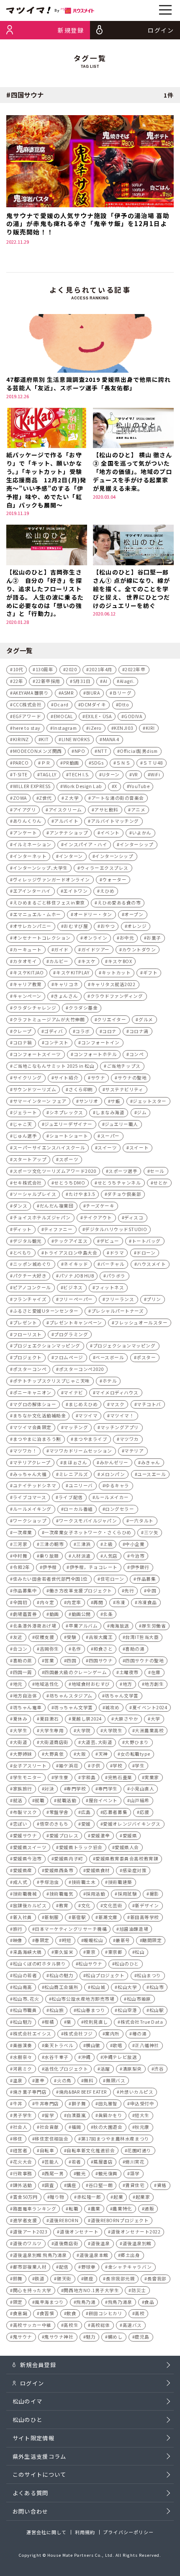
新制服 (52, 1917)
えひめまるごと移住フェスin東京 (49, 903)
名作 (76, 1649)
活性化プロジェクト (66, 2069)
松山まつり (149, 1975)
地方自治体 (25, 1696)
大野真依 (54, 1754)
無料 (89, 2080)
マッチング (76, 1427)
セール (157, 1171)
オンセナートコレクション (42, 938)
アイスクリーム (65, 810)
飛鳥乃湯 (86, 2302)
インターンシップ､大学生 (40, 868)
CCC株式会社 (27, 705)
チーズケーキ (100, 1206)
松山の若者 (25, 1975)
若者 (76, 2162)
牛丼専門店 (47, 2103)
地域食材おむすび (91, 1684)
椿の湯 (140, 2034)
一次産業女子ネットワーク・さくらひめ (88, 1532)
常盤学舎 (59, 1812)
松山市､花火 (26, 1999)
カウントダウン (139, 949)
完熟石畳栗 (120, 1777)
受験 (71, 1637)
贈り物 (57, 2197)
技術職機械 (25, 1894)
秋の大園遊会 (108, 2127)
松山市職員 (25, 2010)
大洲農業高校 (149, 1730)
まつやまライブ (91, 1439)
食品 (149, 2302)
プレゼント (25, 1323)
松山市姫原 (139, 1999)
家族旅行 (23, 1789)
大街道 (20, 1742)
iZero (95, 728)
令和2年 (22, 1567)
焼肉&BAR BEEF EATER (83, 2092)
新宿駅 (79, 1917)
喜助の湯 (135, 1649)
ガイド (61, 949)
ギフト (150, 972)
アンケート (25, 833)
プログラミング (71, 1334)
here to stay (27, 728)
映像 (18, 1940)
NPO (80, 751)
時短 (67, 1940)
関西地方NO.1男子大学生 (91, 2290)
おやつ (108, 926)
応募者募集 (115, 1812)
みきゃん (151, 1462)
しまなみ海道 (110, 1112)
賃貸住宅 (135, 2185)
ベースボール (110, 1357)
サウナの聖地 (132, 1078)
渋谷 (159, 2069)
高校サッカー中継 (32, 2325)
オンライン (95, 938)
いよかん (142, 833)
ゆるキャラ (117, 1485)
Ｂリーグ (122, 693)
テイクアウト (98, 1217)
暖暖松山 (93, 1940)
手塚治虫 (49, 1882)
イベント (110, 833)
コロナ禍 (23, 1042)
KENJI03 (123, 728)
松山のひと (127, 1964)
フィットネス (109, 1287)
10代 (18, 669)
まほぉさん (75, 1462)
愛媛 (86, 1824)
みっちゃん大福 (30, 1474)
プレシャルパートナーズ (118, 1311)
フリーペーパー (76, 1299)
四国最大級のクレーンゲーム (76, 1672)
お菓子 (154, 938)
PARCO (21, 763)
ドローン (146, 1253)
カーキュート (27, 949)
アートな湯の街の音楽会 (118, 798)
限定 (18, 2302)
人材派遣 (81, 1556)
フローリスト (27, 1334)
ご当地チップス (124, 1066)
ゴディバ (53, 1031)
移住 (18, 2139)
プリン (154, 1299)
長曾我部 (157, 2278)
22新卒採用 (48, 681)
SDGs (97, 763)
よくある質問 (31, 2493)
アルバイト (66, 821)
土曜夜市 (129, 1672)
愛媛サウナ (25, 1835)
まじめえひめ (83, 1404)
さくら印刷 (81, 1089)
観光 (81, 2173)
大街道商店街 (54, 1742)
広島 (86, 1812)
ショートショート (69, 1136)
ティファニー (58, 1229)
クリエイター (112, 1019)
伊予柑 (50, 1567)
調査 (49, 2185)
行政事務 (23, 2173)
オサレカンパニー (32, 926)
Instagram (65, 728)
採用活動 (95, 1894)
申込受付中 (142, 2103)
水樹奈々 (23, 2057)
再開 (98, 1602)
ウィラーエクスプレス (104, 868)
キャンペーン (27, 996)
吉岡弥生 (49, 1649)
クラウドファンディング (117, 996)
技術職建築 (120, 1882)
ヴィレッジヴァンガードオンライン (51, 880)
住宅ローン (112, 1579)
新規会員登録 (38, 2365)
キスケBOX (120, 961)
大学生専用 (52, 1730)
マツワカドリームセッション (81, 1451)
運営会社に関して (47, 2532)
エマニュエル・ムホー (37, 914)
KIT (45, 739)
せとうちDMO (69, 1183)
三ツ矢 (151, 1532)
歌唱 (117, 2045)
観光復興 (108, 2173)
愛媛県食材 (98, 1870)
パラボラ (116, 1276)
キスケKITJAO (28, 972)
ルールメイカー (112, 1497)
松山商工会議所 (61, 1987)
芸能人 (52, 2162)
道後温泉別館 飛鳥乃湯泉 (40, 2255)
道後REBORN (64, 2220)
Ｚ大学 (72, 798)
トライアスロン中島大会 (71, 1253)
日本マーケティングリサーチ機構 (71, 1929)
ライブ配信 (71, 1497)
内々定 (47, 1602)
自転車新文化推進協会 (91, 2150)
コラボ (83, 1031)
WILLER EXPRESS (32, 786)
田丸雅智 (108, 2103)
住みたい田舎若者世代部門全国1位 (50, 1579)
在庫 (156, 1672)
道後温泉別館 (137, 2243)
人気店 (110, 1556)
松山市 (157, 1987)
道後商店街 (66, 2243)
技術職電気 (62, 1894)
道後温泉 (100, 2243)
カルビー (59, 961)
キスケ (89, 961)
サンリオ (89, 1101)
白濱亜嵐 (76, 2115)
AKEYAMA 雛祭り (31, 693)
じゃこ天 (23, 1124)
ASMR (67, 693)
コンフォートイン (100, 1042)
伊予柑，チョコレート (94, 1567)
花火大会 (23, 2162)
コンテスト (57, 1042)
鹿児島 (142, 2337)
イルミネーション (32, 844)
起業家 (143, 2197)
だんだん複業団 (57, 1206)
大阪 (81, 1754)
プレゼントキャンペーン (76, 1323)
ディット (22, 1229)
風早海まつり (49, 2302)
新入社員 (23, 1917)
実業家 (152, 1777)
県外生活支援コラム (40, 2456)
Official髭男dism (139, 751)
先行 (129, 1591)
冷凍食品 (147, 1602)
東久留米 (64, 1952)
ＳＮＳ (123, 763)
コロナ (109, 1031)
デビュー (110, 1241)
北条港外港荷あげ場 (35, 1626)
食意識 (20, 2313)
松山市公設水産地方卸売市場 (83, 1999)
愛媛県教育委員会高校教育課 (127, 1859)
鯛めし (115, 2337)
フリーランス (120, 1299)
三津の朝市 (52, 1544)
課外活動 (23, 2185)
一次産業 (23, 1532)
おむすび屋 (76, 926)
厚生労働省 (154, 1626)
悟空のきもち (54, 1824)
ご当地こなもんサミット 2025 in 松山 (54, 1066)
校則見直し (96, 2022)
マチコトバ (149, 1404)
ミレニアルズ (73, 1474)
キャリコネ (66, 984)
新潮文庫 (108, 1917)
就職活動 (67, 1800)
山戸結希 (140, 1800)
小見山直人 (142, 1789)
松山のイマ (28, 2401)
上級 (108, 1544)
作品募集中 (25, 1591)
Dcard (61, 705)
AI (105, 681)
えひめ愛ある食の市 (119, 903)
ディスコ (134, 1217)
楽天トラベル (59, 2045)
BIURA (93, 693)
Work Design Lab (83, 786)
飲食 (71, 2313)
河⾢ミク (23, 2069)
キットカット (116, 972)
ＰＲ (46, 763)
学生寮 (61, 1777)
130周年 (45, 669)
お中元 (127, 938)
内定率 (74, 1602)
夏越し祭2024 (87, 1719)
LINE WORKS (76, 739)
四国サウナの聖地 (144, 1660)
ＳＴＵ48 (153, 763)
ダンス (20, 1206)
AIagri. (127, 681)
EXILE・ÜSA (99, 716)
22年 (18, 681)
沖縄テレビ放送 (120, 2057)
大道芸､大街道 (97, 1742)
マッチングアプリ (120, 1427)
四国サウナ (101, 1660)
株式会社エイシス (32, 2034)
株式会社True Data (142, 2022)
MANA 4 (111, 739)
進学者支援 (25, 2220)
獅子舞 (79, 2103)
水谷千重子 (57, 2057)
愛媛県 (130, 1835)
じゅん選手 (25, 1136)
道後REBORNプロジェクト (120, 2220)
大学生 (20, 1730)
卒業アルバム (83, 1626)
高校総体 (100, 2325)
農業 (96, 2209)
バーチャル (113, 1264)
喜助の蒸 (23, 1660)
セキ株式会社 (27, 1183)
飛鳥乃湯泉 (120, 2302)
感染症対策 (135, 1870)
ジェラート (25, 1112)
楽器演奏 (23, 2045)
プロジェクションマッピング (124, 1346)
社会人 (20, 2127)
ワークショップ (30, 1521)
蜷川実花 (135, 2162)
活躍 (105, 2069)
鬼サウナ (23, 2337)
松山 (140, 1952)
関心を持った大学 (32, 2290)
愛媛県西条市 (59, 1870)
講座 (71, 2185)
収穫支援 (44, 1637)
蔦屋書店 (103, 2162)
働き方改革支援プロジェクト (81, 1591)
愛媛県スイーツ (30, 1847)
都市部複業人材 (30, 2267)
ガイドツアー (95, 949)
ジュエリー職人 (121, 1124)
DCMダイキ (93, 705)
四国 (71, 1660)
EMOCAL (63, 716)
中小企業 (135, 1544)
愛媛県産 (23, 1870)
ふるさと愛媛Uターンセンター (46, 1311)
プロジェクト (27, 1357)
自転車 (47, 2150)
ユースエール (152, 1474)
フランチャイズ (30, 1299)
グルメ (146, 1019)
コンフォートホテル (95, 1054)
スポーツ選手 (123, 1171)
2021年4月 (101, 669)
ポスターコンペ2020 (81, 1369)
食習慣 (47, 2313)
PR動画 (71, 763)
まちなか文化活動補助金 (40, 1416)
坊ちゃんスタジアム (71, 1696)
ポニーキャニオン (32, 1392)
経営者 (20, 2150)
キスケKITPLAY (73, 972)
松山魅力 (23, 2022)
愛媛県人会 (127, 1847)
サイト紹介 (66, 1078)
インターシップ (137, 844)
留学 (49, 2115)
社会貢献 (49, 2127)
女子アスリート (30, 1766)
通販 (149, 2209)
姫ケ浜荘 (69, 1766)
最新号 (123, 1940)
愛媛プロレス (64, 1835)
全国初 (20, 1602)
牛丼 (18, 2103)
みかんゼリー (114, 1462)
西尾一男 (54, 2173)
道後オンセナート (79, 2232)
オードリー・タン (93, 914)
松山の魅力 (62, 1975)
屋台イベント (103, 1800)
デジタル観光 (27, 1241)
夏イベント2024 (150, 1707)
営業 (49, 1660)
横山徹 (93, 2045)
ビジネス (73, 1287)
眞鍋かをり (111, 2115)
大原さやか (126, 1719)
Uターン (111, 774)
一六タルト (141, 1521)
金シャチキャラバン (130, 2267)
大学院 (84, 1730)
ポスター (146, 1357)
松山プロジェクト (105, 1975)
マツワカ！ (25, 1451)
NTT (103, 751)
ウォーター (115, 880)
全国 (151, 1591)
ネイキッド (76, 1264)
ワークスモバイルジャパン (88, 1521)
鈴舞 (18, 2278)
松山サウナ (90, 1964)
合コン (20, 1649)
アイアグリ (25, 810)
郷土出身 (130, 2255)
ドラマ (117, 1253)
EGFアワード (27, 716)
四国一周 (23, 1672)
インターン (71, 856)
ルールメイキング (32, 1509)
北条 (108, 1614)
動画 (54, 1614)
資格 (162, 2185)
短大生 (142, 2115)
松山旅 (57, 2010)
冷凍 (120, 1602)
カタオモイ (25, 961)
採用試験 (127, 1894)
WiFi (155, 774)
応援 (145, 1812)
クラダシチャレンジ (35, 1008)
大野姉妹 (23, 1754)
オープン (134, 914)
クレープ (22, 1031)
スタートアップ (30, 1159)
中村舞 (20, 1556)
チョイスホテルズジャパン (42, 1217)
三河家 (20, 1544)
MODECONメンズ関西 (37, 751)
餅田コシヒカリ (106, 2313)
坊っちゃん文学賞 (73, 1707)
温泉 (18, 2080)
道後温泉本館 (94, 2255)
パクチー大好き (30, 1276)
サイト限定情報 (33, 2438)
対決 (49, 1789)
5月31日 (82, 681)
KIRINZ (21, 739)
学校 (117, 1766)
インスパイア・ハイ (85, 844)
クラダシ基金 (83, 1008)
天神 (103, 1754)
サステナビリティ (124, 1089)
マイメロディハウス (117, 1392)
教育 (64, 1905)
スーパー (110, 1136)
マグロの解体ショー (35, 1404)
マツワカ (129, 1439)
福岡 (76, 2127)
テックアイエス (71, 1241)
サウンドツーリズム (35, 1089)
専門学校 (76, 1789)
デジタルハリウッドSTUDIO (116, 1229)
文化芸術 (113, 1905)
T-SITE (20, 774)
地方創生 (154, 1684)
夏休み (20, 1719)
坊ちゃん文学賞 (122, 1696)
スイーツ (107, 1148)
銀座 (89, 2278)
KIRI (150, 728)
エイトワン (75, 891)
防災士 (139, 2290)
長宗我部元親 (120, 2278)
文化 (86, 1905)
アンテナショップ (69, 833)
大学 (156, 1719)
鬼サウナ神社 (59, 2337)
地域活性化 (47, 1684)
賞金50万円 (25, 2197)
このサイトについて (40, 2474)
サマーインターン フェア (40, 1101)
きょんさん (66, 996)
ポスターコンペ (30, 1369)
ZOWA (20, 798)
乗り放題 (49, 1556)
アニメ (138, 810)
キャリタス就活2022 (113, 984)
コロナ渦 (139, 1031)
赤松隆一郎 (89, 2197)
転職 (73, 2209)
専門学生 (108, 1789)
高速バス (132, 2325)
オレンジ (137, 926)
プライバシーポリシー (128, 2532)
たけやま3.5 (82, 1194)
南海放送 (120, 1626)
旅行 (18, 1929)
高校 (140, 2313)
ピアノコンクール (32, 1287)
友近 (18, 1637)
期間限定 (152, 1940)
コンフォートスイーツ (37, 1054)
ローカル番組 (78, 1509)
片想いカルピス (137, 2092)
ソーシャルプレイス (35, 1194)
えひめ (107, 891)
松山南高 (23, 1987)
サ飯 (115, 1101)
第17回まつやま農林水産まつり (115, 2139)
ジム (142, 1112)
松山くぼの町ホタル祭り (40, 1964)
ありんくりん (27, 821)
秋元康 (142, 2127)
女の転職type (135, 1754)
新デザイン (147, 1905)
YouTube (139, 786)
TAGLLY (48, 774)
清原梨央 (132, 2069)
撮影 (154, 1894)
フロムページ (68, 1357)
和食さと (103, 1649)
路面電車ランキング (35, 2209)
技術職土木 (84, 1882)
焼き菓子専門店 (30, 2092)
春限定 (42, 1940)
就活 (18, 1800)
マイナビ (73, 1392)
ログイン (32, 2383)
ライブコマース (30, 1497)
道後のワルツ (27, 2243)
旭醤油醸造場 (134, 1929)
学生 (140, 1766)
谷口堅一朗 (101, 2185)
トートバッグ (146, 1241)
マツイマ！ (122, 1416)
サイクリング (27, 1078)
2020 (71, 669)
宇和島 (89, 1777)
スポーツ (69, 1159)
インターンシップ (114, 856)
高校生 (71, 2325)
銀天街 (64, 2278)
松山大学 (127, 1987)
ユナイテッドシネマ (35, 1485)
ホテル (110, 1381)
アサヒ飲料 (106, 810)
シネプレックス (66, 1112)
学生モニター (27, 1777)
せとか (161, 1183)
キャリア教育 (27, 984)
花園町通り (139, 2150)
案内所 (112, 2034)
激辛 (40, 2080)
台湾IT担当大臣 (142, 1637)
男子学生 (23, 2115)
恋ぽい (20, 1824)
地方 (127, 1684)
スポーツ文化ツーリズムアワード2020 (55, 1171)
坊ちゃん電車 (27, 1707)
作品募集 (146, 1579)
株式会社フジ (78, 2034)
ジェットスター (150, 1101)
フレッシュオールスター (141, 1323)
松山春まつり (91, 2010)
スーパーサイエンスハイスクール (49, 1148)
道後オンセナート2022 (136, 2232)
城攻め (112, 1707)
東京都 (115, 1952)
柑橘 (49, 2022)
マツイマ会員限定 (32, 1427)
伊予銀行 (140, 1567)
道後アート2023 (30, 2232)
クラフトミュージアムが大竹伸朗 (49, 1019)
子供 (96, 1766)
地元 (18, 1684)
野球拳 (89, 2267)
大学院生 (113, 1730)
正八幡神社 (147, 2045)
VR (135, 774)
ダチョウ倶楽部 (124, 1194)
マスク (117, 1404)
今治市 (138, 1556)
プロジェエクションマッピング (47, 1346)
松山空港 (127, 2010)
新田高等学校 (145, 1917)
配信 (64, 2267)
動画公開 (81, 1614)
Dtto (124, 705)
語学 (135, 2173)
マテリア (134, 1451)
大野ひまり (137, 1742)
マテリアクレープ (32, 1462)
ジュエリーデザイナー (68, 1124)
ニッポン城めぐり (32, 1264)
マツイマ (88, 1416)
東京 (91, 1952)
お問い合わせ (31, 2511)
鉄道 (40, 2278)
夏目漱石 (49, 1719)
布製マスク (25, 1812)
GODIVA (133, 716)
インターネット (30, 856)
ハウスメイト (151, 1264)
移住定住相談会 (52, 2139)
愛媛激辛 (100, 1835)
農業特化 (122, 2209)
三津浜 (84, 1544)
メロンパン (113, 1474)
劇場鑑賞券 (25, 1614)
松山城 (98, 1987)
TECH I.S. (79, 774)
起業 (118, 2197)
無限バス (116, 2080)
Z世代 (45, 798)
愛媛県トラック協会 (81, 1847)
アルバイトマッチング (115, 821)
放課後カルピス (30, 1905)
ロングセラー (120, 1509)
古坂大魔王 (101, 1637)
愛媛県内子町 (68, 1859)
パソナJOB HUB (76, 1276)
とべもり (22, 1253)
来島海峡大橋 (27, 1952)
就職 (40, 1800)
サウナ (98, 1078)
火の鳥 (64, 2080)
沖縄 (86, 2057)
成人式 (20, 1882)
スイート (139, 1148)
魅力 (91, 2337)
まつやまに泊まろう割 (37, 1439)
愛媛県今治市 (27, 1859)
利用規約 (85, 2532)
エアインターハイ (32, 891)
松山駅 (157, 2010)
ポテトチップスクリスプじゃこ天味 (51, 1381)
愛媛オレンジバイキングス (132, 1824)
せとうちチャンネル (119, 1183)
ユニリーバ (81, 1485)
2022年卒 (135, 669)
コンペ (137, 1054)
